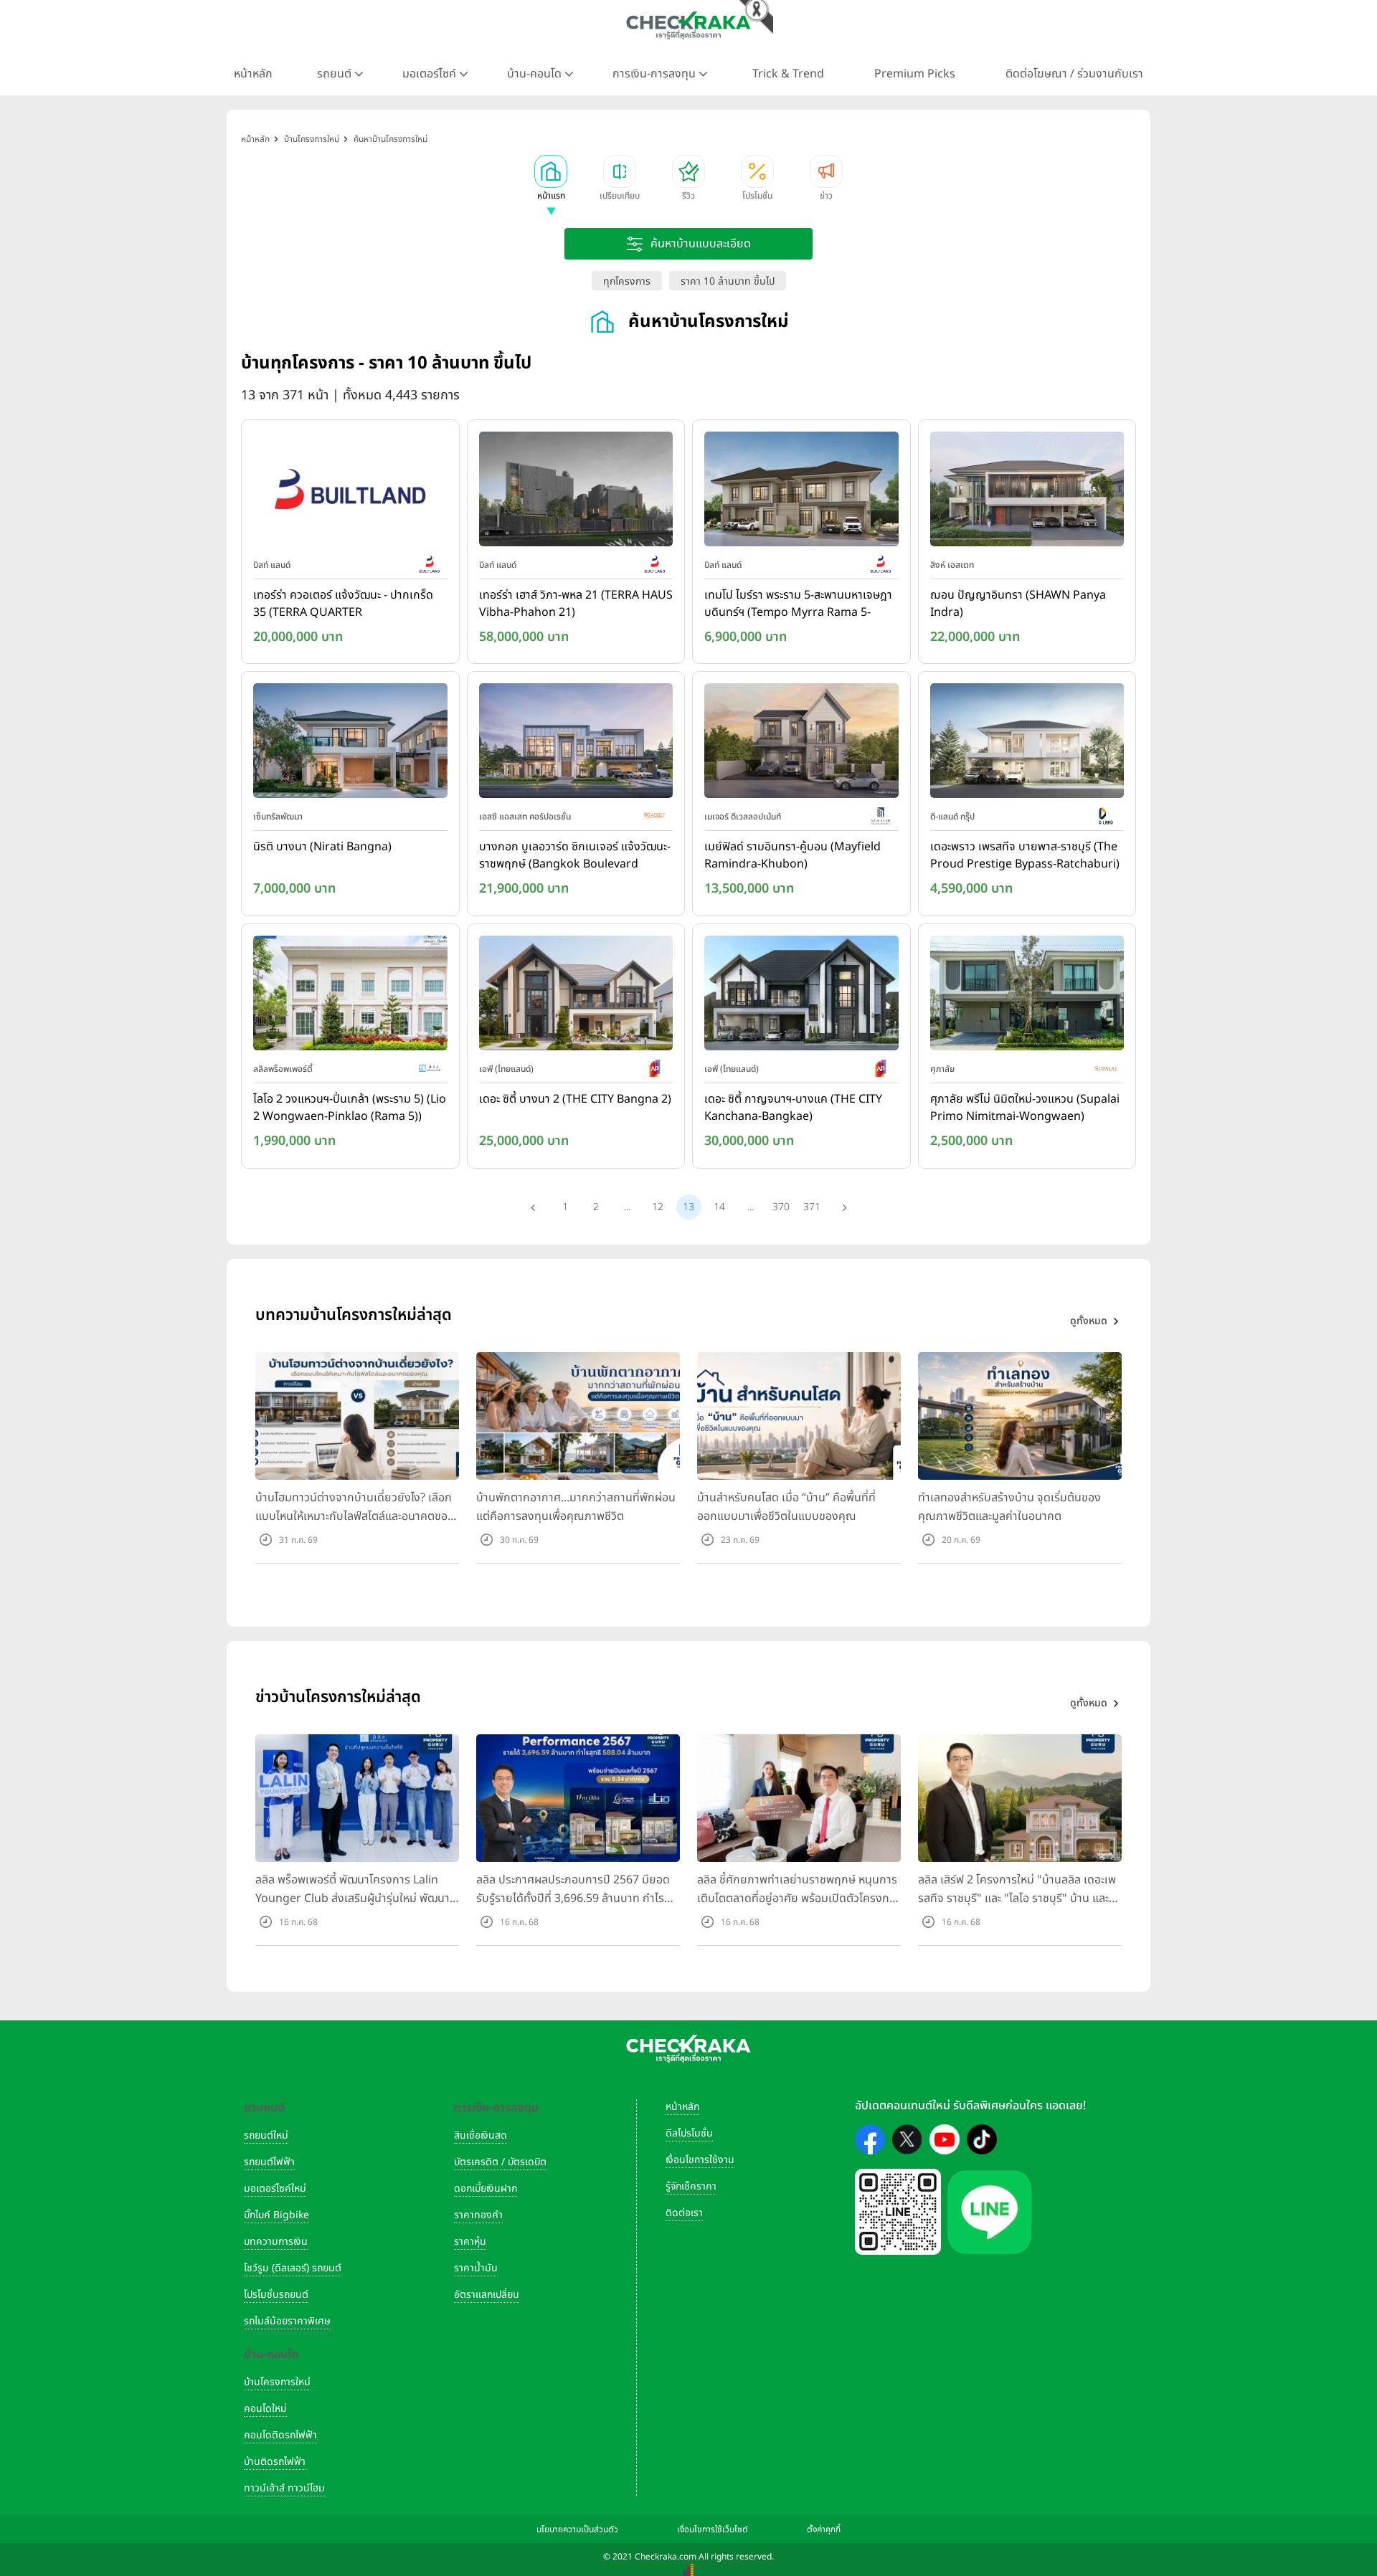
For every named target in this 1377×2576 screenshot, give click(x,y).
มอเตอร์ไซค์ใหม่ (275, 2188)
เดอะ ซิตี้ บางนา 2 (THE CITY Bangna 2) (575, 1099)
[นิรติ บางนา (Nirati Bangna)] (350, 744)
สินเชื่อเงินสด (481, 2135)
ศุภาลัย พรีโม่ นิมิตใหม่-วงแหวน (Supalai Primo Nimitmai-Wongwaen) (1025, 1108)
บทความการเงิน (276, 2242)
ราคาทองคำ (478, 2215)
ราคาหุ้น (470, 2242)
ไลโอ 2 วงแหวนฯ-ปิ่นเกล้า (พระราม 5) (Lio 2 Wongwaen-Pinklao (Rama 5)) (350, 1108)
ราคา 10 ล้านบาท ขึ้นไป (728, 281)
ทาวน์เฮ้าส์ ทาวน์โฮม (284, 2488)
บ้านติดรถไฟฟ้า (275, 2462)
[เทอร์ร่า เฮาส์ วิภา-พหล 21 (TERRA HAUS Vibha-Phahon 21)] (576, 492)
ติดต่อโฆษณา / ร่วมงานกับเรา (1074, 74)
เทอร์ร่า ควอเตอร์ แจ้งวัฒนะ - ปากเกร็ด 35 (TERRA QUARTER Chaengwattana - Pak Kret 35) (343, 604)
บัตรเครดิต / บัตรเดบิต (500, 2162)
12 (658, 1207)
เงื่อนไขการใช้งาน (700, 2160)
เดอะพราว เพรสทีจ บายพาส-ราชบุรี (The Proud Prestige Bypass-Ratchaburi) (1025, 855)
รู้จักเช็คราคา (691, 2186)
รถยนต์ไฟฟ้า (269, 2162)
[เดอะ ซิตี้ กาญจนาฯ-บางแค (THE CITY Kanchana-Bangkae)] (801, 996)
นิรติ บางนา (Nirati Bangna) (322, 847)
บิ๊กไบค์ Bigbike (276, 2215)
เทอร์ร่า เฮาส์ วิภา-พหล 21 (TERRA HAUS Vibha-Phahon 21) (576, 604)
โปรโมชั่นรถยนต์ (276, 2295)
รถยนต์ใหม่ (266, 2135)
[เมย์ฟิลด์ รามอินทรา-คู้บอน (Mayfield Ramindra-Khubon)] (801, 744)
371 (812, 1207)
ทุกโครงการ (627, 281)
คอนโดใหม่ (265, 2409)
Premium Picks (915, 74)
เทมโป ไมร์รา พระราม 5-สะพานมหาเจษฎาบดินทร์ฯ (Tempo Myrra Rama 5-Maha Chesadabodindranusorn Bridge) (798, 604)
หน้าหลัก (253, 74)
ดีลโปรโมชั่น (689, 2133)
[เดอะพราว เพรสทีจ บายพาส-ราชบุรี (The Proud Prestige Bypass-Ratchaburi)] (1027, 744)
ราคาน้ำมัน (476, 2268)
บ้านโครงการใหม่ (277, 2382)
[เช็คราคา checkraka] (688, 25)
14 (719, 1207)
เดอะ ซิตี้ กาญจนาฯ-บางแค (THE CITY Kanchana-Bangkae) (793, 1108)
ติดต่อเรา (684, 2213)
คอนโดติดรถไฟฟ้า (280, 2435)
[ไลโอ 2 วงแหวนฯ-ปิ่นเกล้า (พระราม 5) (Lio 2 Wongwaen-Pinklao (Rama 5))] (350, 996)
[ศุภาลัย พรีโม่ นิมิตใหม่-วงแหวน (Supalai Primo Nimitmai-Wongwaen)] (1027, 996)
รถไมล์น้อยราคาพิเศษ (287, 2321)
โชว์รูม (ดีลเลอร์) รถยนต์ (293, 2268)
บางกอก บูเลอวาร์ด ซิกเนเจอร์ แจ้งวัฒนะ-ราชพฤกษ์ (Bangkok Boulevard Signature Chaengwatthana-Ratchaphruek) (575, 856)
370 (781, 1207)
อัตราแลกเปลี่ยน (487, 2295)
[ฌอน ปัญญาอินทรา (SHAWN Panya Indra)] (1027, 492)
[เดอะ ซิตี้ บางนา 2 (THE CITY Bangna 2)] (576, 996)
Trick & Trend (788, 74)
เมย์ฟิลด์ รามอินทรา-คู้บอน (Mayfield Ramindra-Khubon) (792, 855)
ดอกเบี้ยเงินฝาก (486, 2188)
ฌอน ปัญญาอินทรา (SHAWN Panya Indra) (1018, 604)
